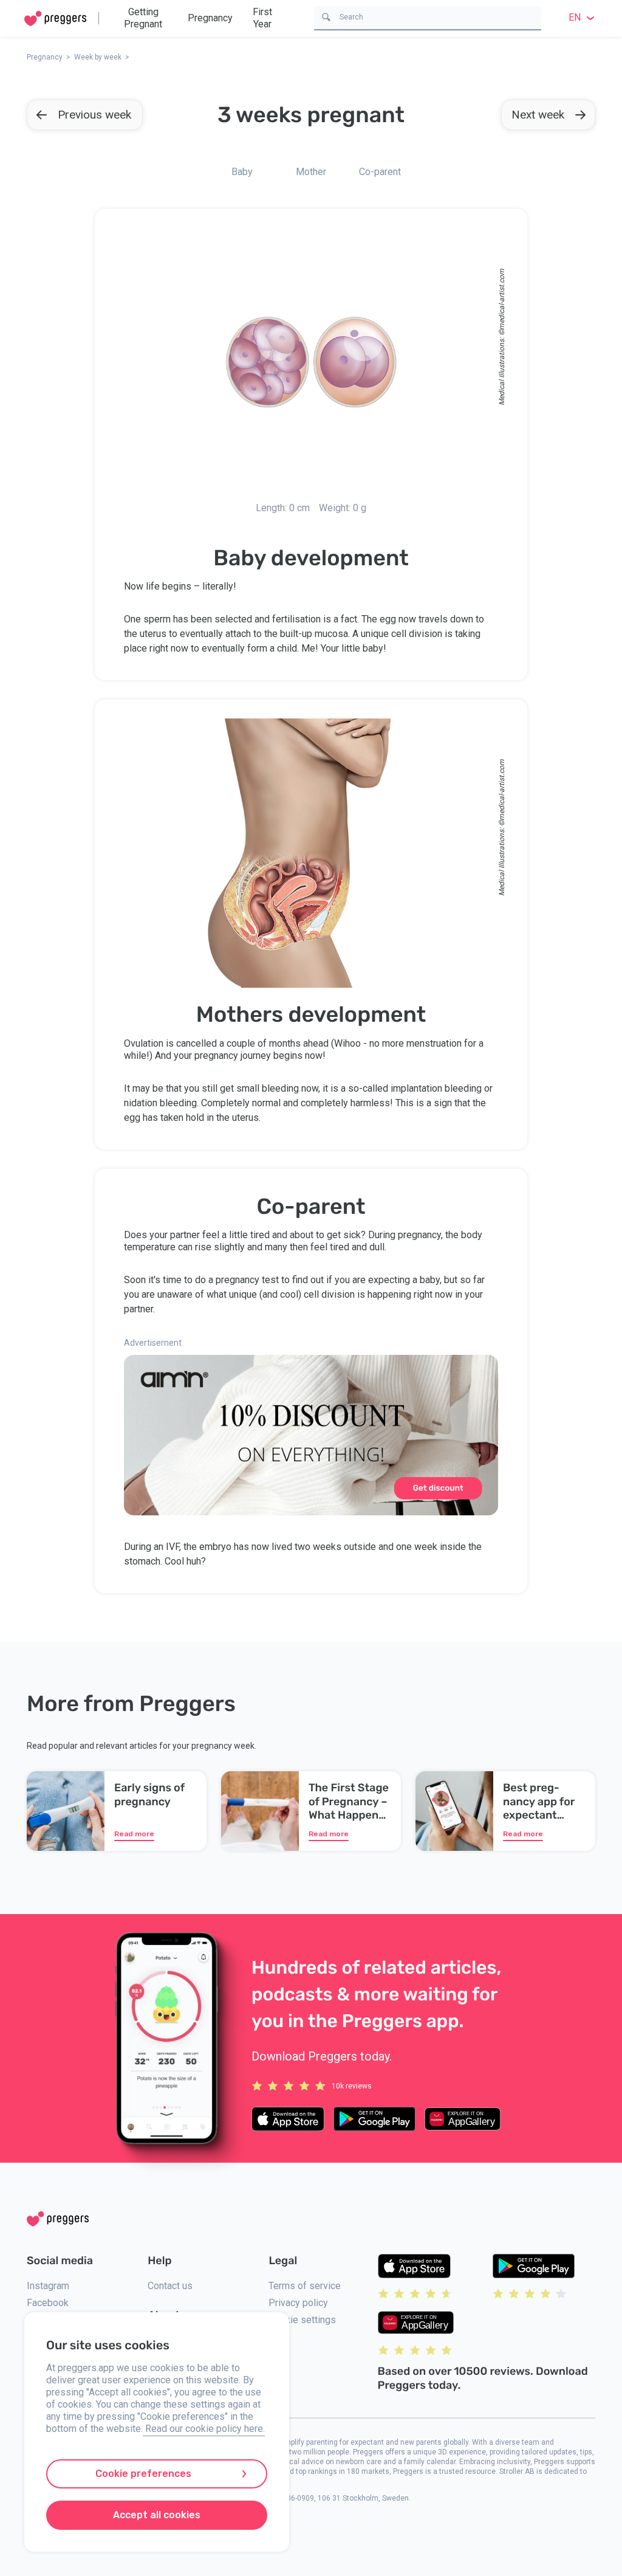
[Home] (55, 19)
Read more (134, 1834)
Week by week (98, 57)
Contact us (170, 2286)
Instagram (48, 2286)
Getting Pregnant (143, 18)
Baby (242, 172)
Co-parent (380, 172)
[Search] (326, 16)
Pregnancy (210, 18)
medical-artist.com (502, 299)
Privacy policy (298, 2303)
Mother (311, 172)
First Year (262, 18)
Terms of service (305, 2286)
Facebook (48, 2303)
